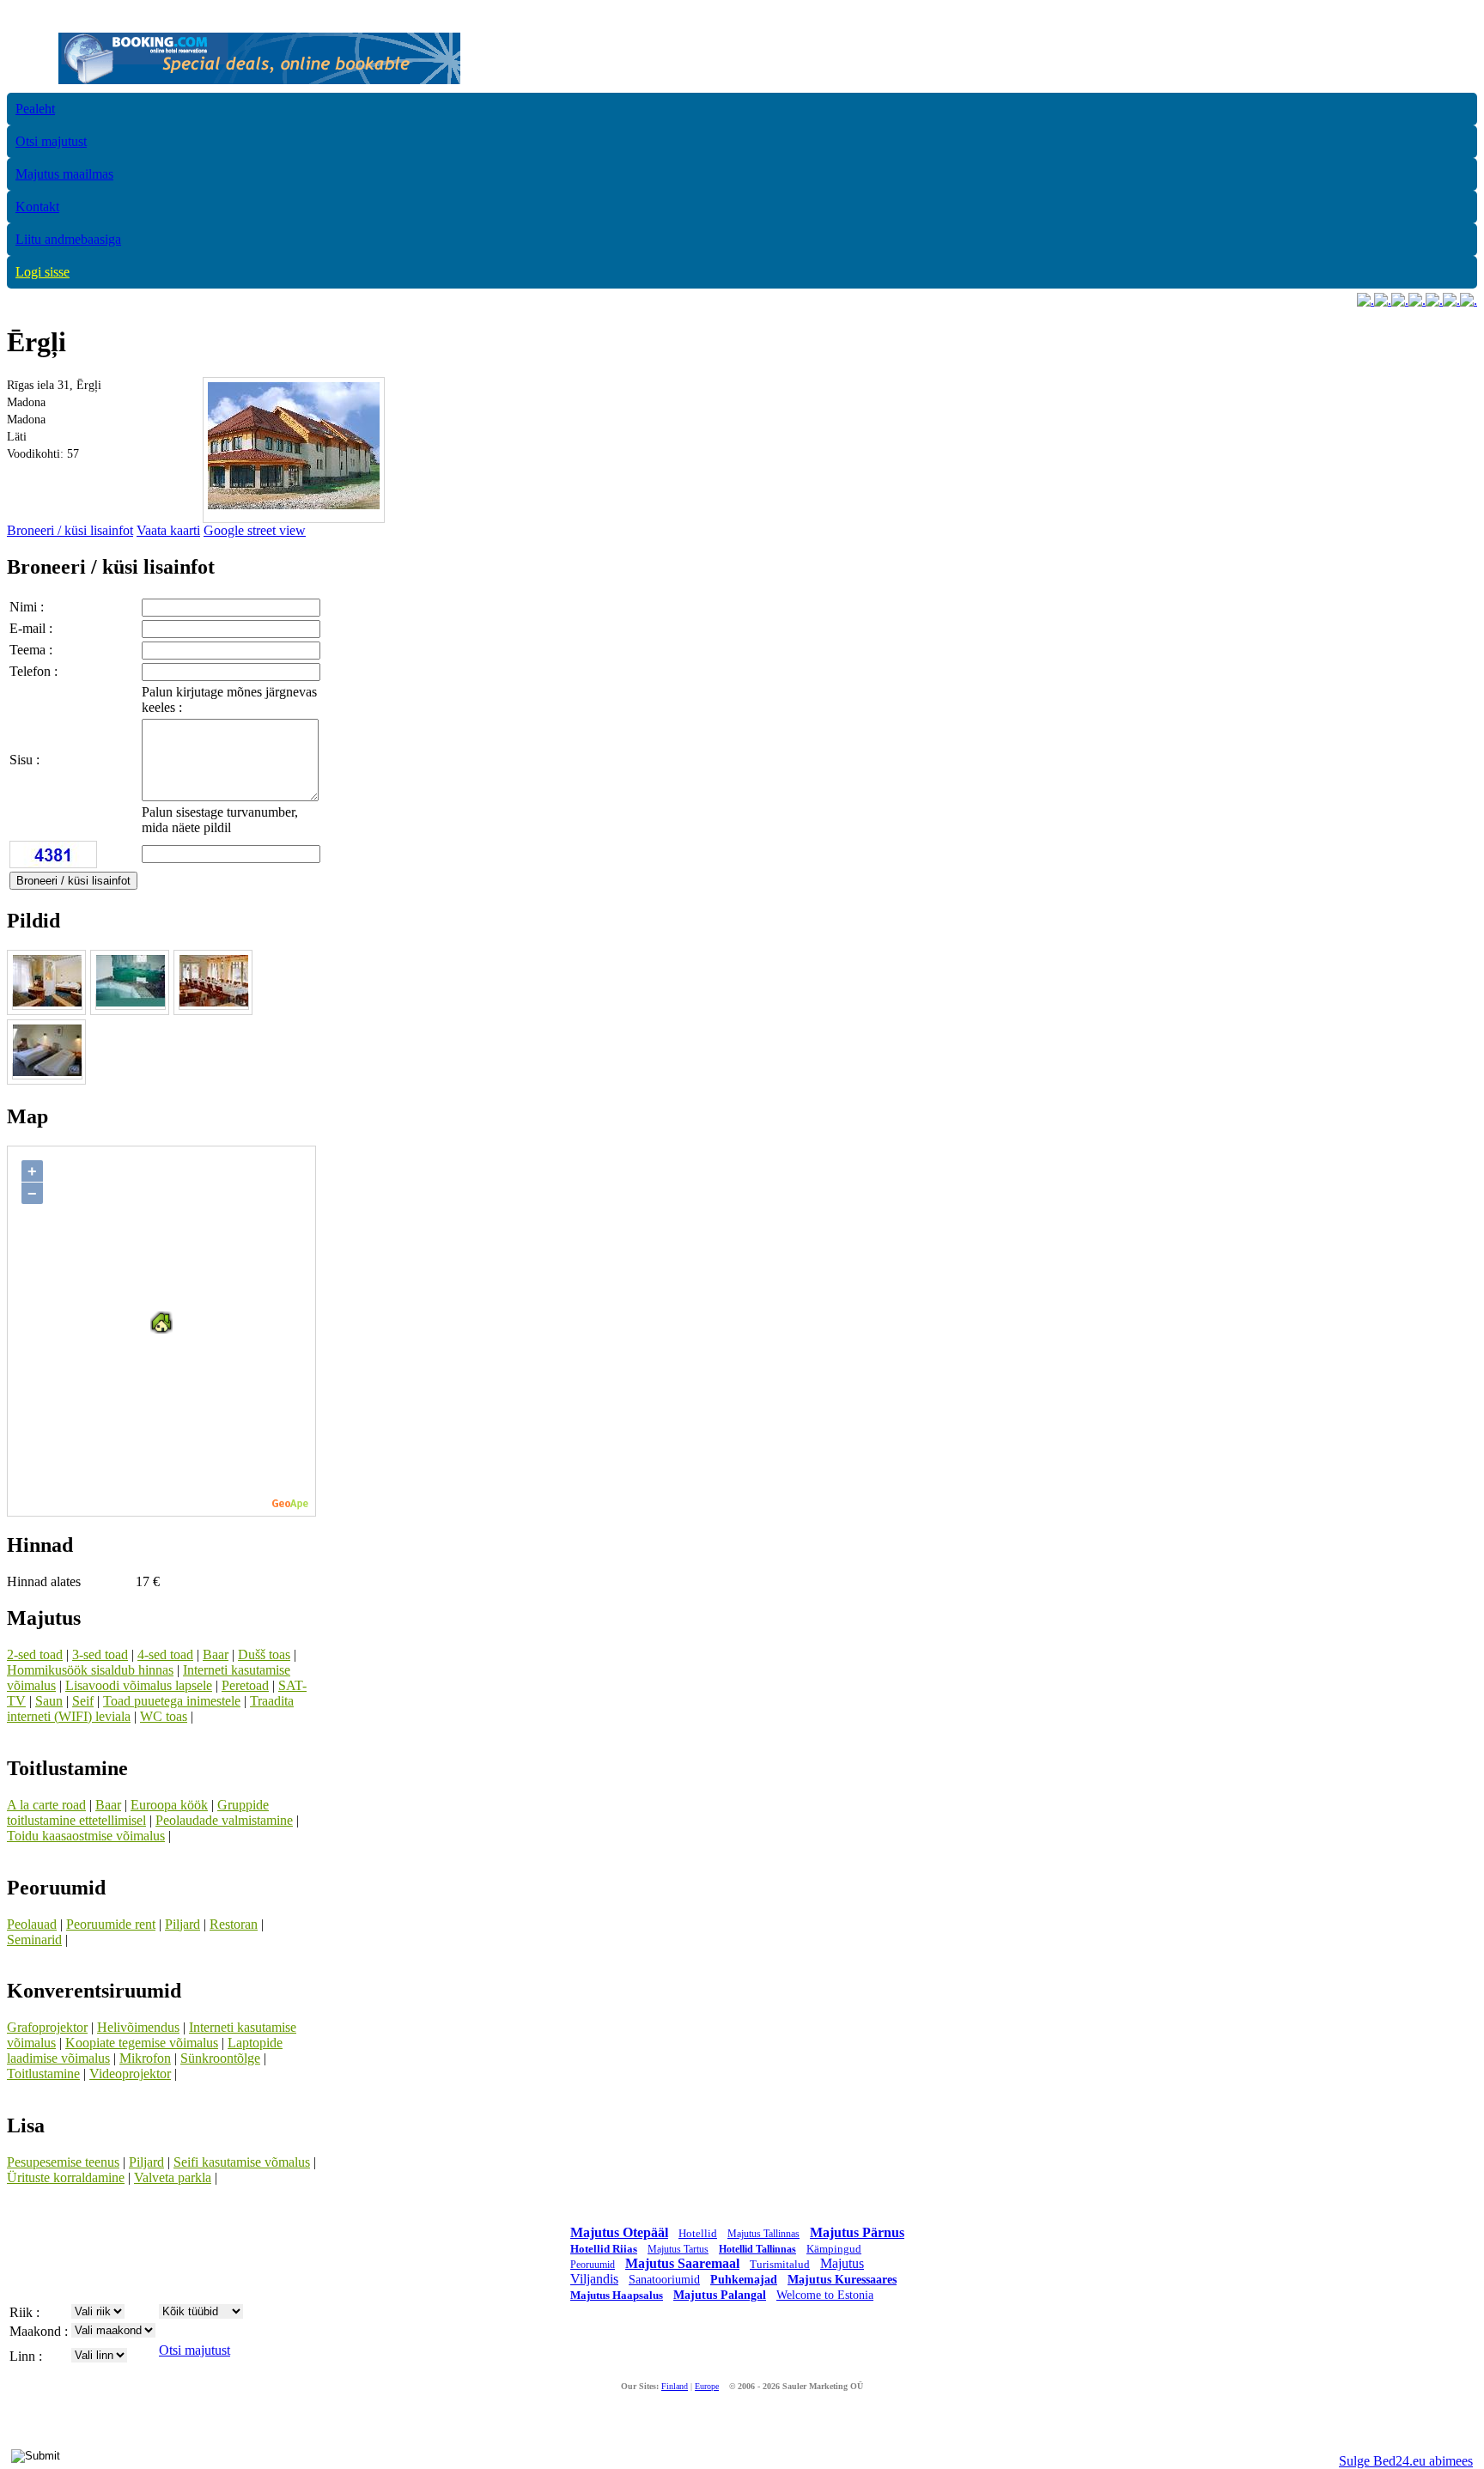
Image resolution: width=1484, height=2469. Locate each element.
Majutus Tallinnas (763, 2234)
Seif (83, 1701)
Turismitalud (780, 2264)
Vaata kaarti (168, 530)
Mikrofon (145, 2058)
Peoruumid (593, 2265)
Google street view (255, 530)
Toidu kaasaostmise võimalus (86, 1836)
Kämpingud (834, 2249)
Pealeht (35, 109)
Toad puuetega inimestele (172, 1701)
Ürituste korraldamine (66, 2177)
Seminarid (34, 1940)
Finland (675, 2386)
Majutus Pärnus (857, 2232)
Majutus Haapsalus (617, 2295)
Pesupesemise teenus (63, 2162)
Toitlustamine (43, 2074)
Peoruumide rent (111, 1924)
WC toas (164, 1716)
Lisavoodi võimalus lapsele (139, 1685)
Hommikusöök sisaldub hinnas (90, 1670)
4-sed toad (165, 1654)
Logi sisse (43, 272)
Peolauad (32, 1924)
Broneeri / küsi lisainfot (70, 530)
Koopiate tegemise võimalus (142, 2043)
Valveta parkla (173, 2177)
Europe (707, 2386)
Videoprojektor (130, 2074)
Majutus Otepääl (619, 2232)
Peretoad (245, 1685)
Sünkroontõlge (220, 2058)
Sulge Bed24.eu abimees (1406, 2461)
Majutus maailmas (64, 174)
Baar (216, 1654)
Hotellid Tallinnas (757, 2249)
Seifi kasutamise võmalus (242, 2162)
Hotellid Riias (604, 2249)
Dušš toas (264, 1654)
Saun (49, 1701)
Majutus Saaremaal (682, 2263)
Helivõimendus (138, 2027)
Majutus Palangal (720, 2295)
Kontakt (37, 207)
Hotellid (698, 2233)
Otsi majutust (51, 141)
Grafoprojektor (47, 2027)
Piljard (182, 1924)
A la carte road (46, 1805)
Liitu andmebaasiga (68, 239)
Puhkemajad (744, 2280)
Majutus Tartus (678, 2249)
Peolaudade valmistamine (224, 1820)
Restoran (234, 1924)
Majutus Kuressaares (842, 2280)
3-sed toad (100, 1654)
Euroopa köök (169, 1805)
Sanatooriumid (664, 2280)
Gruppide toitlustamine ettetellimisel (138, 1812)
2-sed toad (35, 1654)
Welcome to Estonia (825, 2295)
